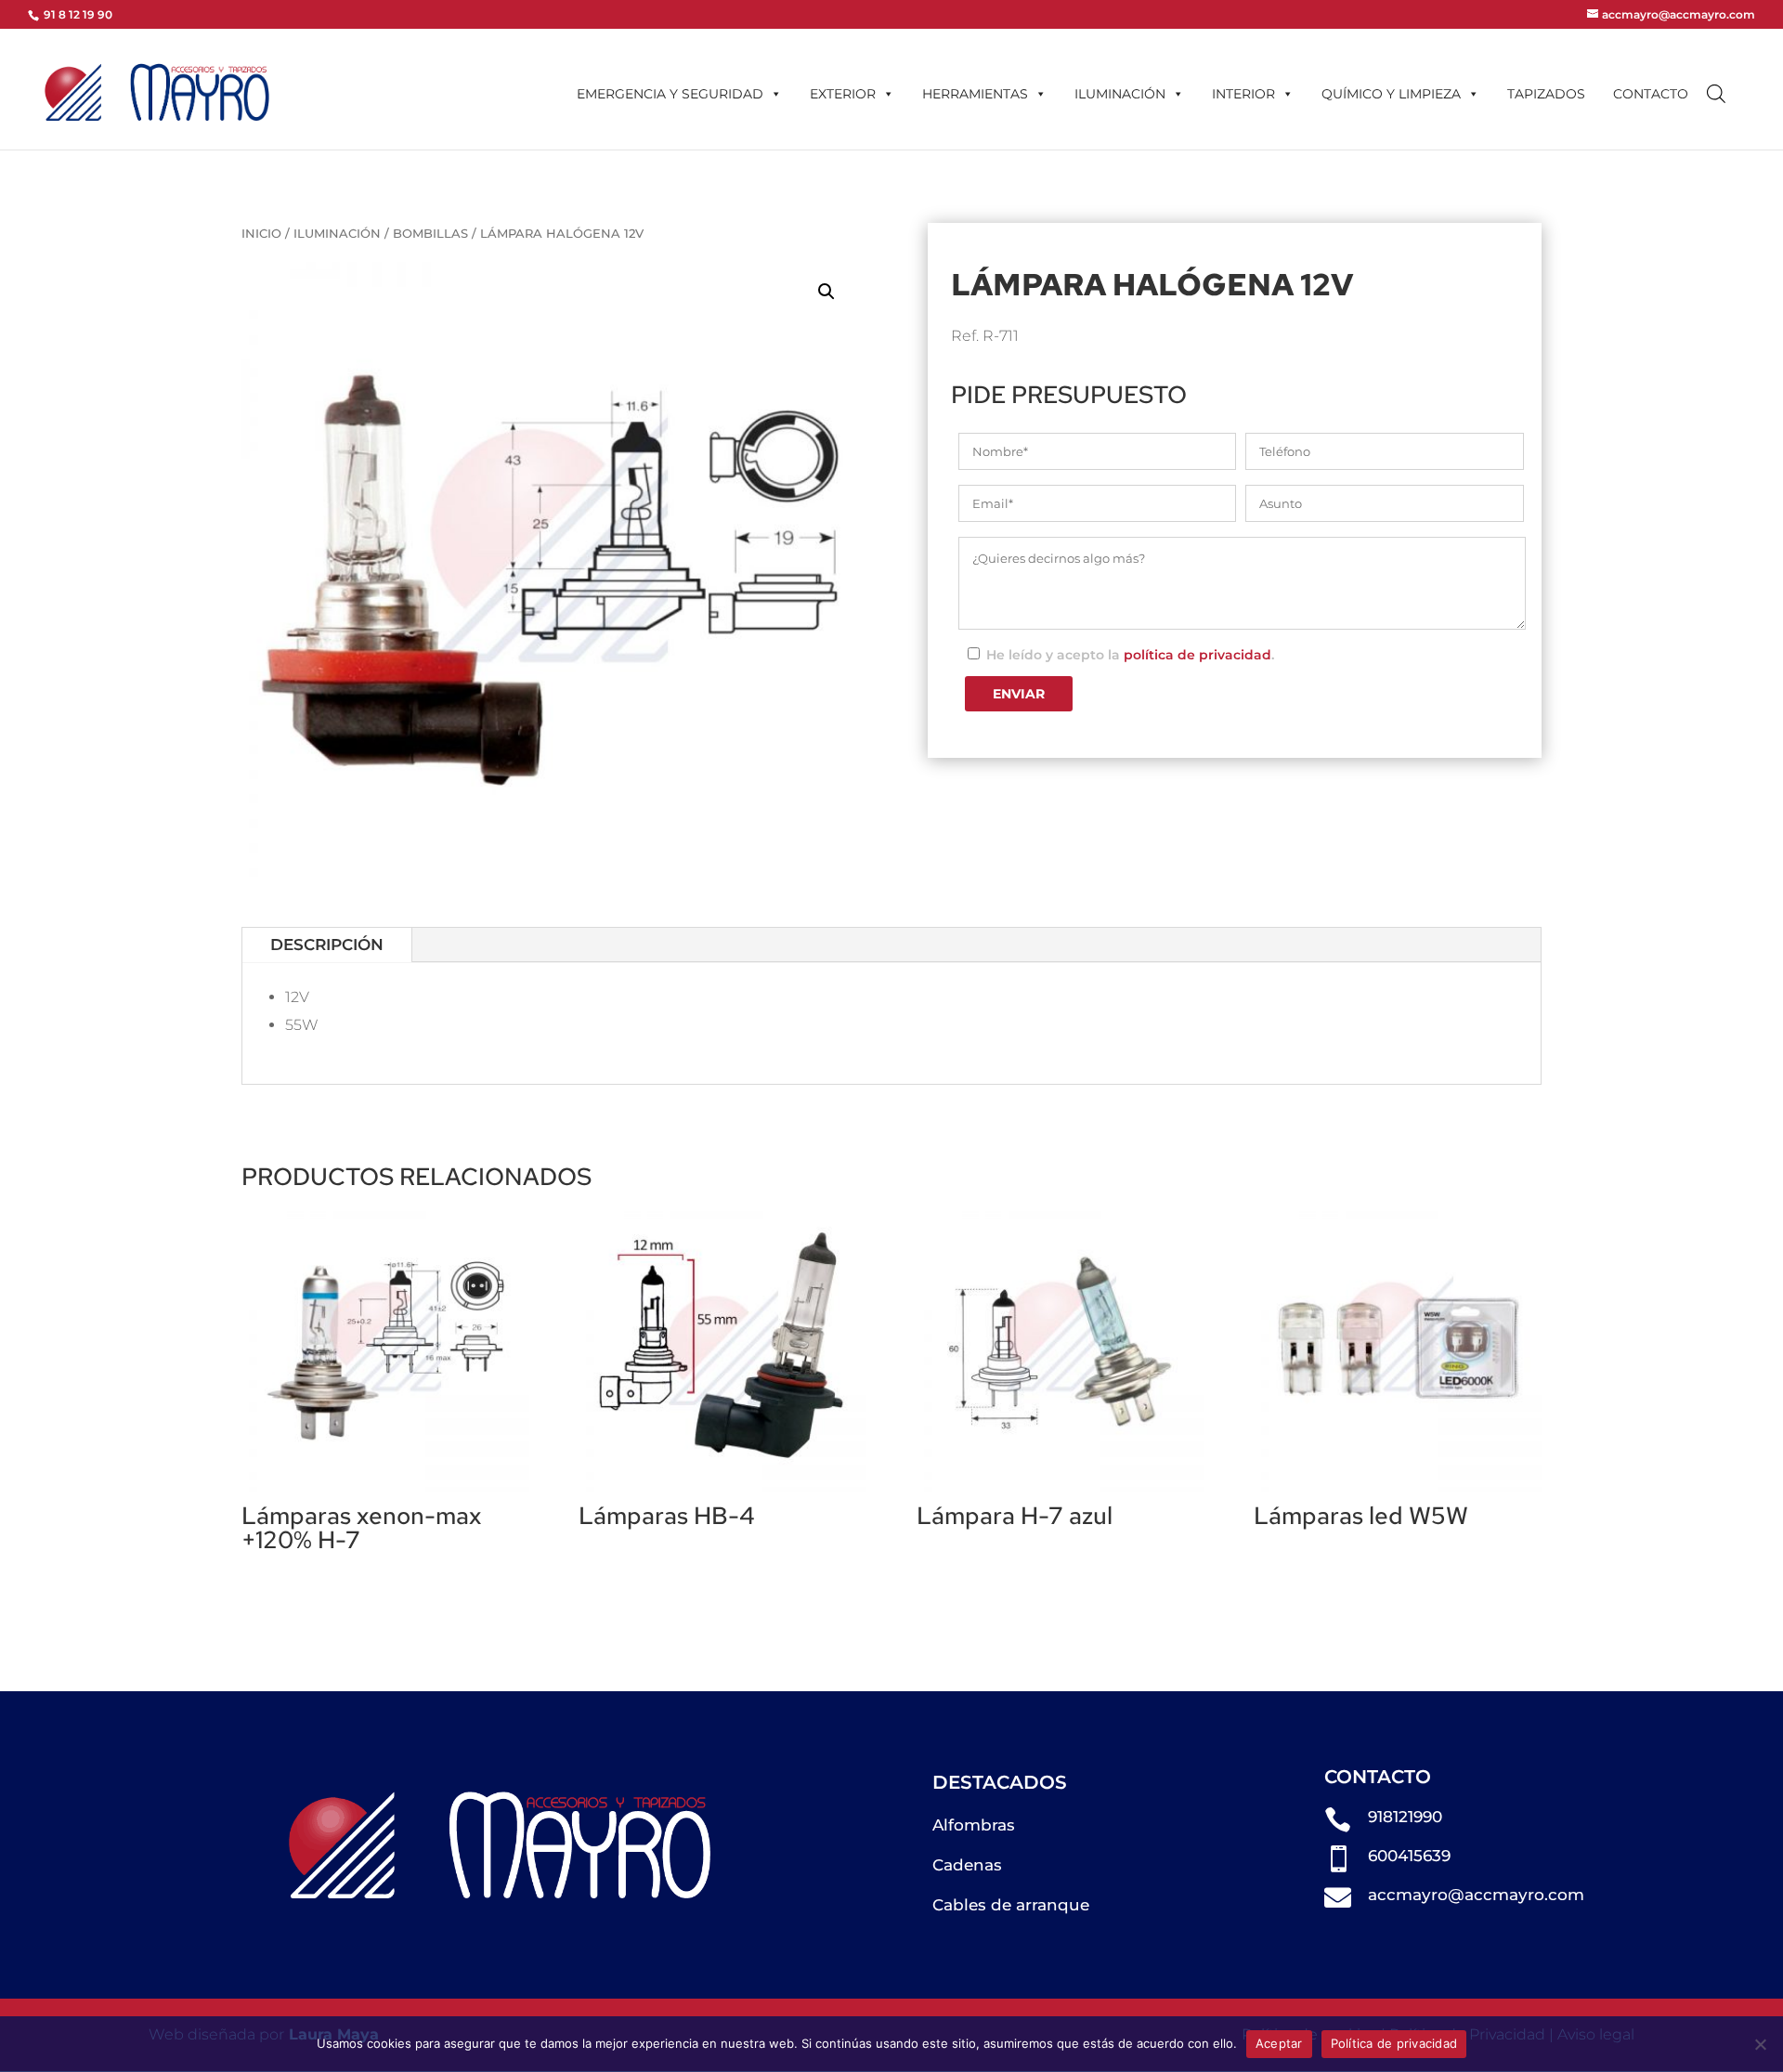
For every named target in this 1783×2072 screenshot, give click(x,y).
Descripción (327, 945)
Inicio (261, 234)
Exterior (843, 94)
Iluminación (1120, 94)
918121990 (1405, 1817)
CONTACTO (1651, 94)
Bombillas (430, 234)
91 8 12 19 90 (77, 14)
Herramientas (975, 94)
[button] (826, 292)
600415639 (1409, 1856)
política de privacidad (1197, 655)
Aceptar (1279, 2043)
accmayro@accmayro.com (1476, 1895)
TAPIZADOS (1546, 94)
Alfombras (974, 1825)
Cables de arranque (1011, 1905)
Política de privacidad (1394, 2043)
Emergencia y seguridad (670, 94)
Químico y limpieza (1391, 94)
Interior (1243, 94)
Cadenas (967, 1865)
